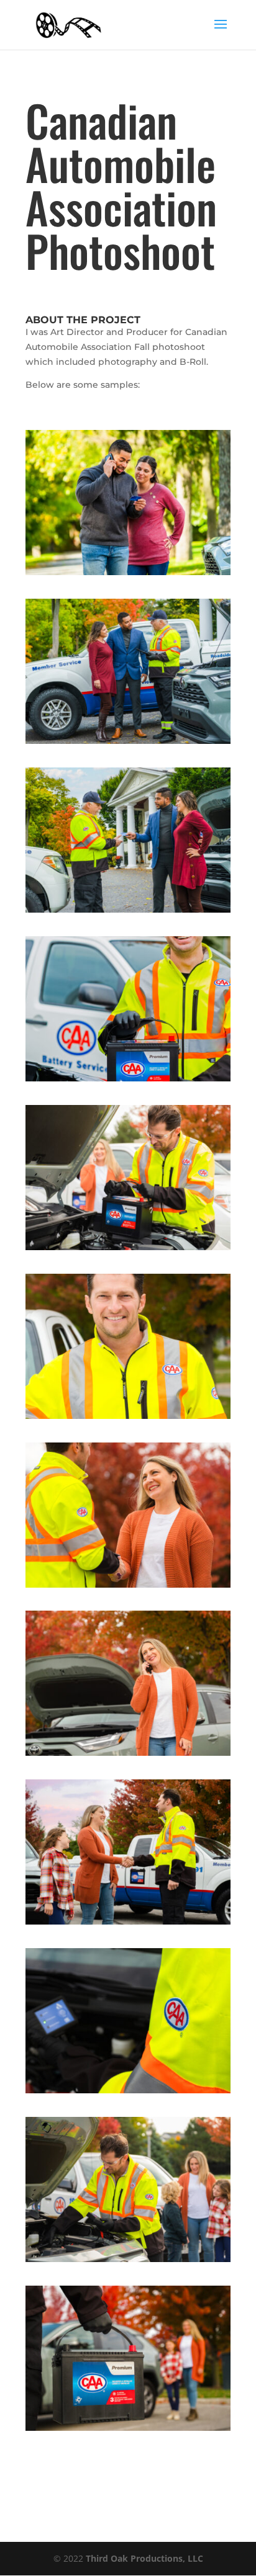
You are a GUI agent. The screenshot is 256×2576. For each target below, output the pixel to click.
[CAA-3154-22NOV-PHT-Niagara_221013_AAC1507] (128, 575)
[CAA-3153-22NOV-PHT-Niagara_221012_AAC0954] (128, 1081)
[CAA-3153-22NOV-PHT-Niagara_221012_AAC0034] (128, 2262)
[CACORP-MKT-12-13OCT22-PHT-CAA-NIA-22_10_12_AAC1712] (128, 2431)
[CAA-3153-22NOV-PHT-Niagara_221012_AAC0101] (128, 2093)
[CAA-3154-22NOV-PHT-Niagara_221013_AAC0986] (128, 744)
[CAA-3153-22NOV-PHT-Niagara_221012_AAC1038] (128, 1587)
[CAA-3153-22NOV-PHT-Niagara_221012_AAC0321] (128, 1924)
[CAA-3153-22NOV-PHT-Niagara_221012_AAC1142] (128, 1419)
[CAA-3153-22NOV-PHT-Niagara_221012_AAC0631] (128, 1755)
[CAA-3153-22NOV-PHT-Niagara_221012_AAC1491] (128, 1250)
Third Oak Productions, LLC (144, 2558)
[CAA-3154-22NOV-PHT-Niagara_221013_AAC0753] (128, 912)
